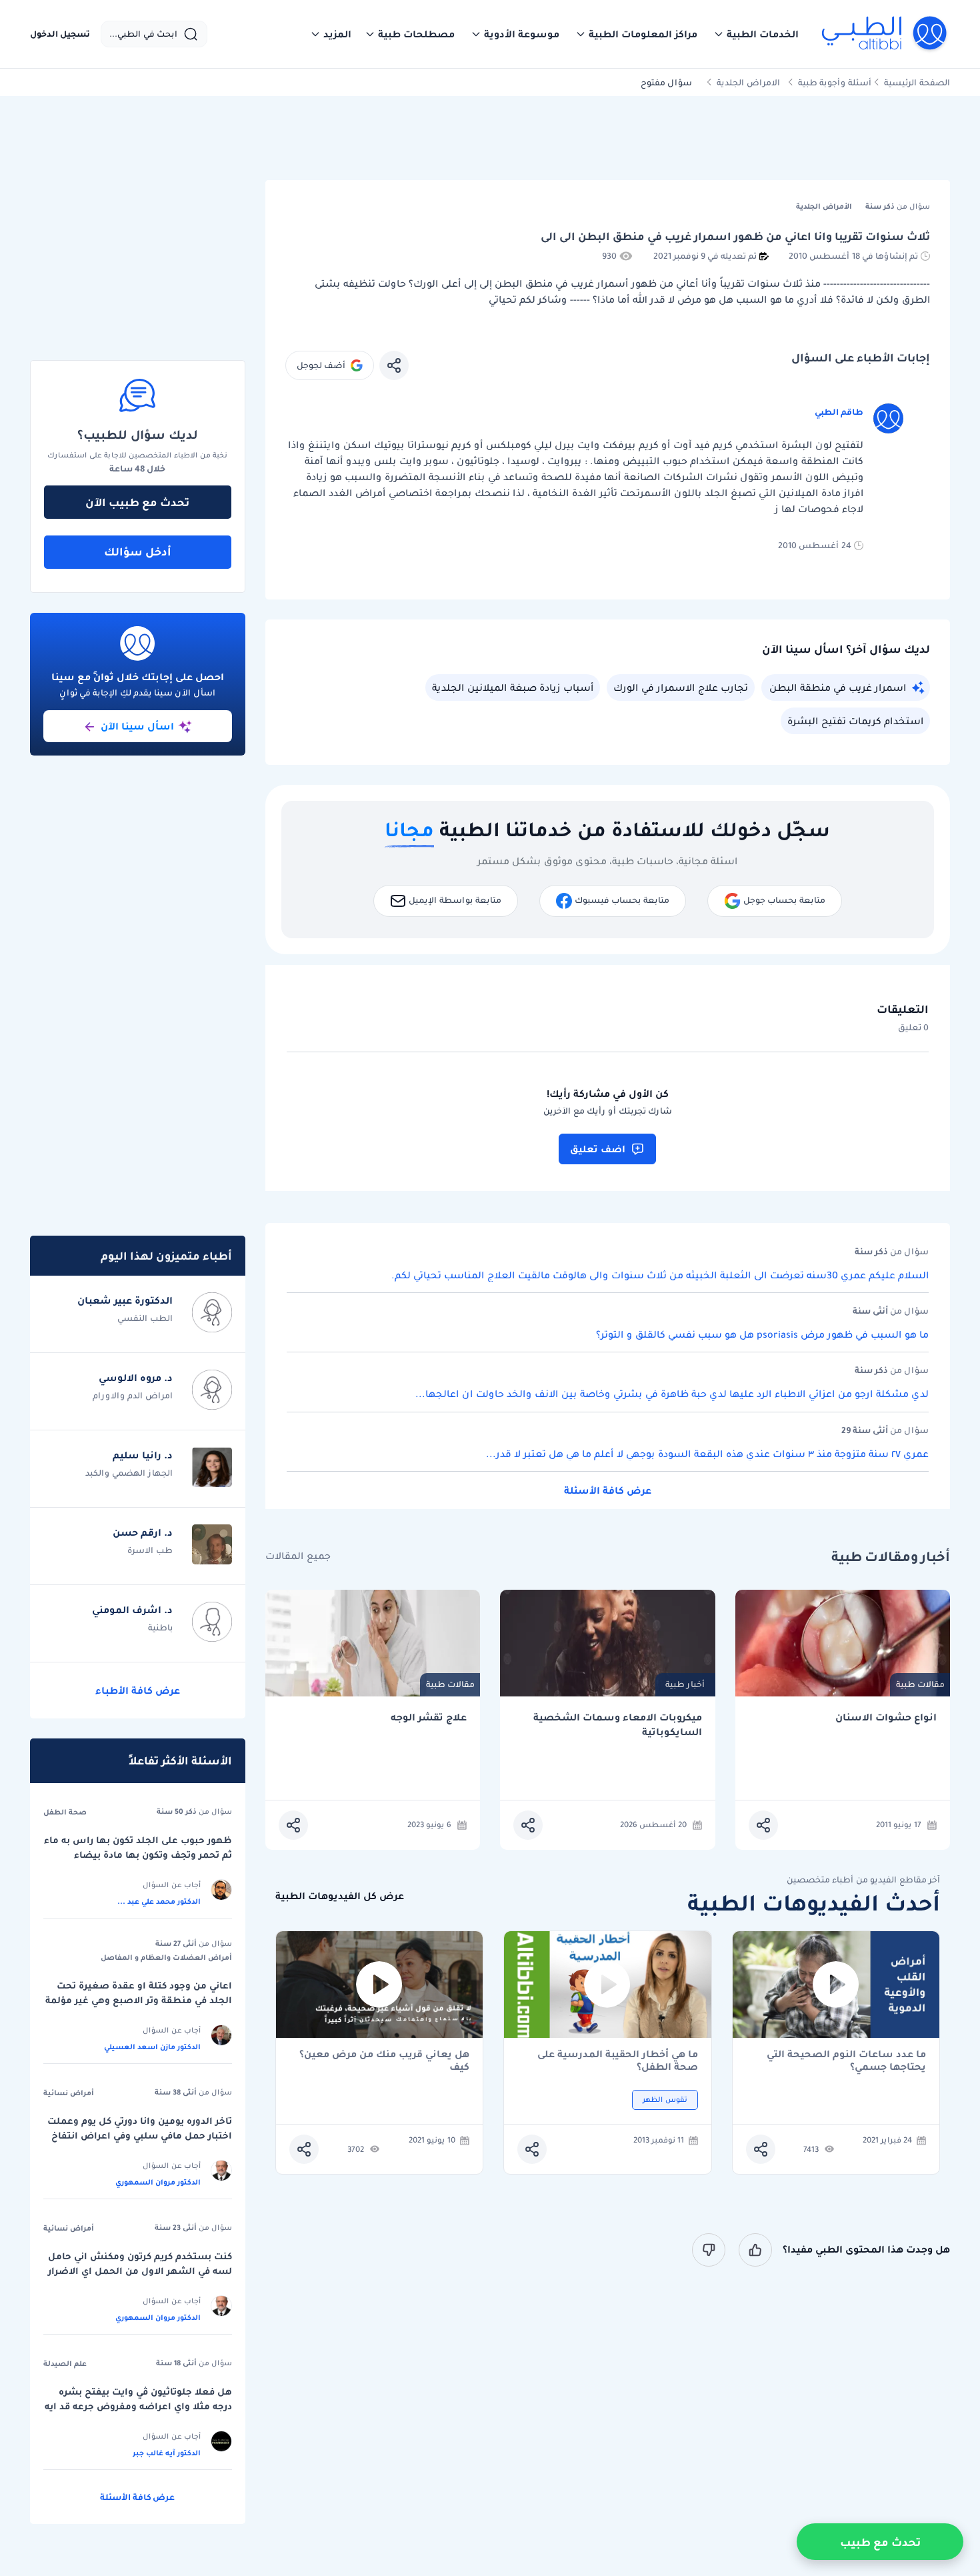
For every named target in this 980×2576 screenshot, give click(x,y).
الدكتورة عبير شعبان (125, 1300)
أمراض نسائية (69, 2093)
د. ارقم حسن (143, 1532)
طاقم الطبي (839, 412)
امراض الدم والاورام (133, 1395)
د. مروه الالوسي (136, 1378)
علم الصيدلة (65, 2363)
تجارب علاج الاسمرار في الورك (681, 688)
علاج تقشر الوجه (429, 1717)
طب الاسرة (150, 1550)
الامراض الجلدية (748, 82)
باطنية (160, 1627)
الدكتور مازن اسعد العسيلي (152, 2047)
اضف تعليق (598, 1149)
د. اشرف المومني (132, 1610)
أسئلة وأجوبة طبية (835, 82)
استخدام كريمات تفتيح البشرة (855, 721)
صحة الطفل (65, 1812)
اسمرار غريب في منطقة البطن (838, 688)
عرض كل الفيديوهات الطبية (340, 1896)
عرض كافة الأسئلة (608, 1490)
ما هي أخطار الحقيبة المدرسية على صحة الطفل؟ (618, 2061)
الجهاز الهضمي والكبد (129, 1473)
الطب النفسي (145, 1318)
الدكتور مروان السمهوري (158, 2182)
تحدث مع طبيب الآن (137, 502)
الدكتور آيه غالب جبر (167, 2453)
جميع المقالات (298, 1556)
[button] (756, 34)
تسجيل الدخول (60, 34)
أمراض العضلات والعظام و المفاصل (166, 1957)
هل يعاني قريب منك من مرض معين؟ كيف (384, 2061)
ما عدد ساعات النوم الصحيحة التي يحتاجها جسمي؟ (846, 2061)
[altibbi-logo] (885, 34)
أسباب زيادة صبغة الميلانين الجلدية (513, 688)
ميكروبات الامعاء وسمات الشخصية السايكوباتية (618, 1725)
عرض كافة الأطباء (138, 1690)
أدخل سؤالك (138, 551)
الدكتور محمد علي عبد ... (159, 1901)
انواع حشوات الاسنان (886, 1717)
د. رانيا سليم (143, 1455)
